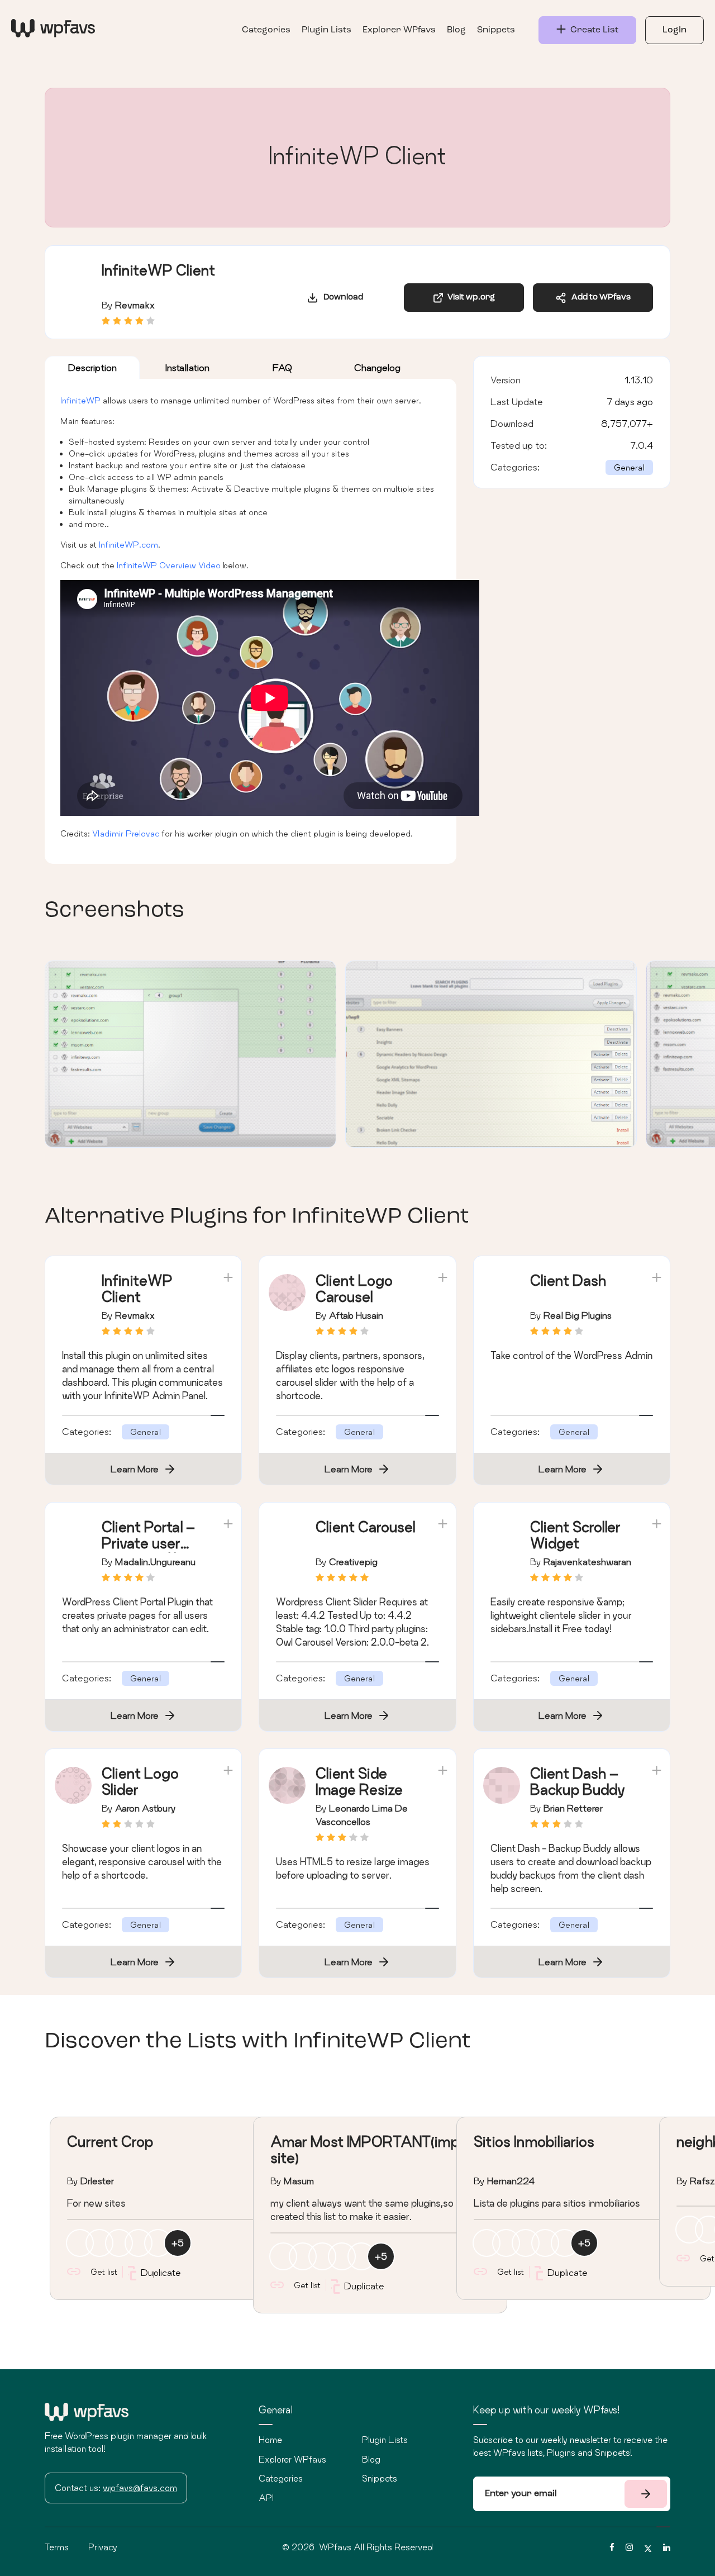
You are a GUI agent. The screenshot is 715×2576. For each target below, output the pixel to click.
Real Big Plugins (578, 1315)
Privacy (103, 2547)
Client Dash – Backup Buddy (578, 1781)
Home (270, 2440)
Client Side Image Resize (359, 1781)
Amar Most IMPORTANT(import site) (374, 2150)
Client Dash (568, 1280)
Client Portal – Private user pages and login (153, 1543)
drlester (97, 2181)
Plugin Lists (326, 30)
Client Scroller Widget (575, 1535)
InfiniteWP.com (128, 545)
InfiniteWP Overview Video (169, 565)
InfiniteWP (80, 400)
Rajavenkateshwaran (587, 1562)
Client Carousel (365, 1527)
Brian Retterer (573, 1808)
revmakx (135, 305)
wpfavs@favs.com (140, 2488)
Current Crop (110, 2142)
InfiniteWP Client (137, 1289)
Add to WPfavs (599, 298)
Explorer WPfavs (399, 30)
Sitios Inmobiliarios (534, 2142)
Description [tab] (92, 367)
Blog (456, 30)
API (266, 2498)
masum (299, 2181)
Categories (266, 30)
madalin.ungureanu (155, 1562)
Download (341, 298)
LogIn (675, 30)
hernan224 (511, 2181)
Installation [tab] (187, 367)
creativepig (353, 1562)
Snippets (496, 30)
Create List (592, 30)
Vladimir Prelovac (126, 833)
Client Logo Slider (140, 1781)
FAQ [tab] (282, 367)
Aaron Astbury (146, 1808)
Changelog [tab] (377, 367)
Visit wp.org (469, 298)
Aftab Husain (356, 1315)
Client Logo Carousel (354, 1289)
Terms (57, 2547)
